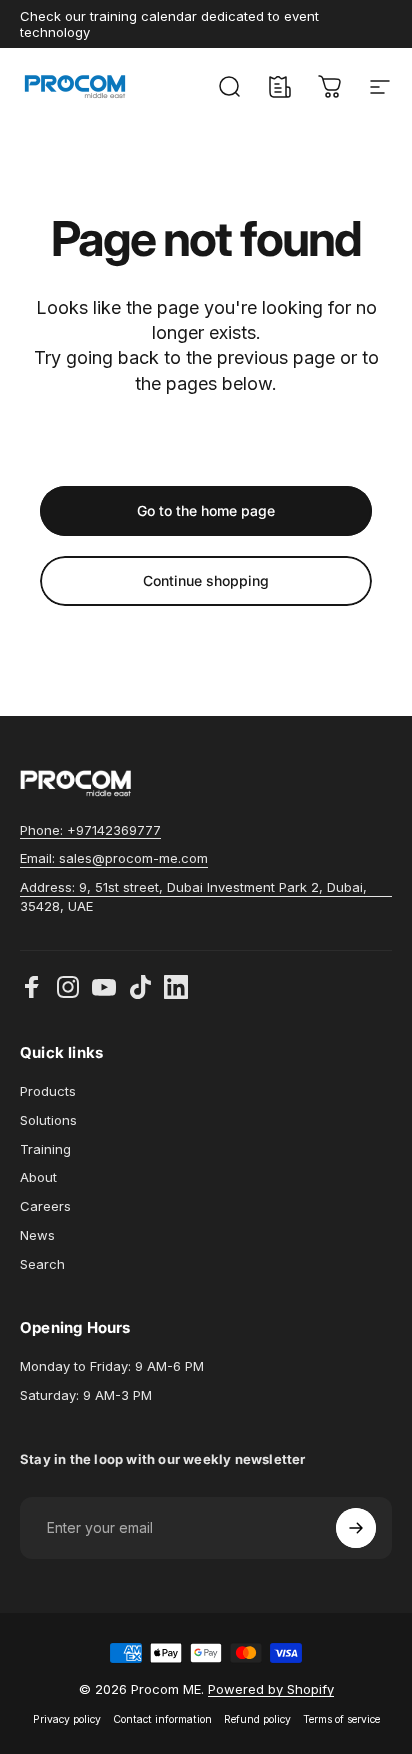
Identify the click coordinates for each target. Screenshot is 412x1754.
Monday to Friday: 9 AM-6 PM (112, 1366)
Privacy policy (67, 1719)
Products (48, 1091)
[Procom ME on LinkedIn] (176, 987)
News (37, 1235)
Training (45, 1149)
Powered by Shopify (271, 1689)
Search (42, 1264)
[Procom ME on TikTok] (140, 987)
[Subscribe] (356, 1528)
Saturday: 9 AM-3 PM (86, 1395)
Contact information (162, 1719)
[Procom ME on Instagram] (68, 987)
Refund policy (257, 1719)
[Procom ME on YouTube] (104, 987)
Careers (45, 1206)
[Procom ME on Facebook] (32, 987)
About (38, 1177)
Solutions (48, 1120)
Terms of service (341, 1719)
